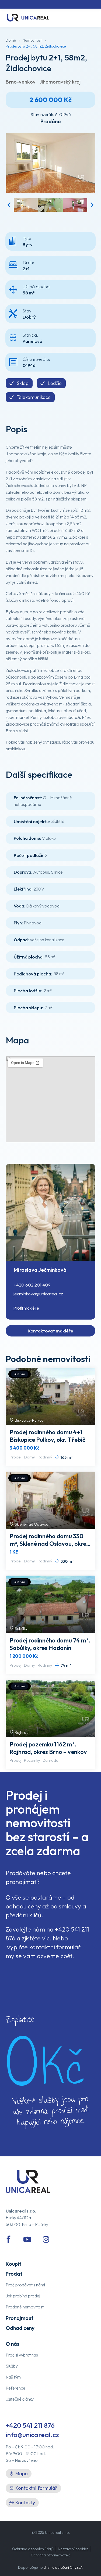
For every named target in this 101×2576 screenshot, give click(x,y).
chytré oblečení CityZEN (63, 2567)
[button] (9, 205)
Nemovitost (32, 40)
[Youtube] (27, 2239)
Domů (11, 40)
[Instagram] (46, 2239)
